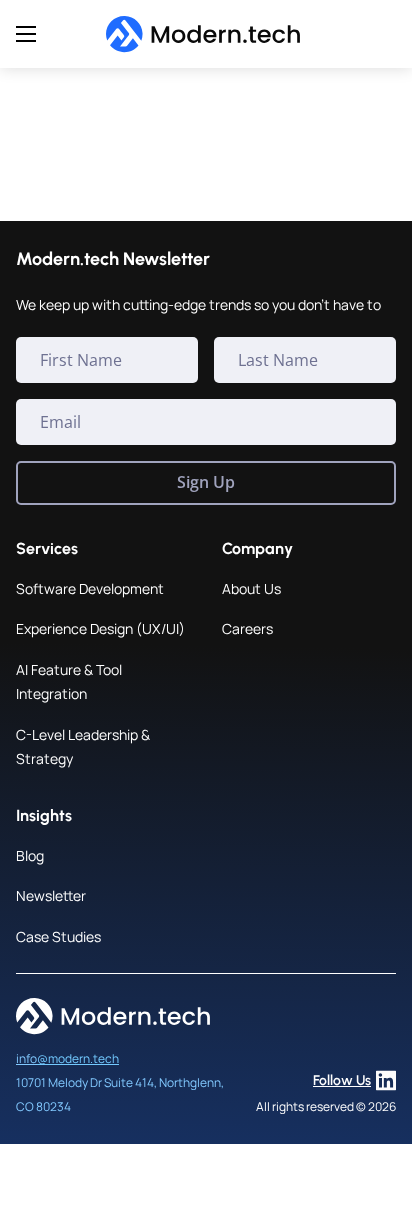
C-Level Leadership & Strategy (83, 747)
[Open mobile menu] (26, 34)
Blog (30, 855)
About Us (251, 588)
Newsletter (51, 895)
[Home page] (206, 34)
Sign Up (206, 482)
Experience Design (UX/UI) (100, 628)
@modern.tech (78, 1058)
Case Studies (58, 936)
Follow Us (342, 1080)
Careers (247, 628)
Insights (44, 815)
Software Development (90, 588)
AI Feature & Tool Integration (69, 682)
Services (47, 548)
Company (257, 548)
